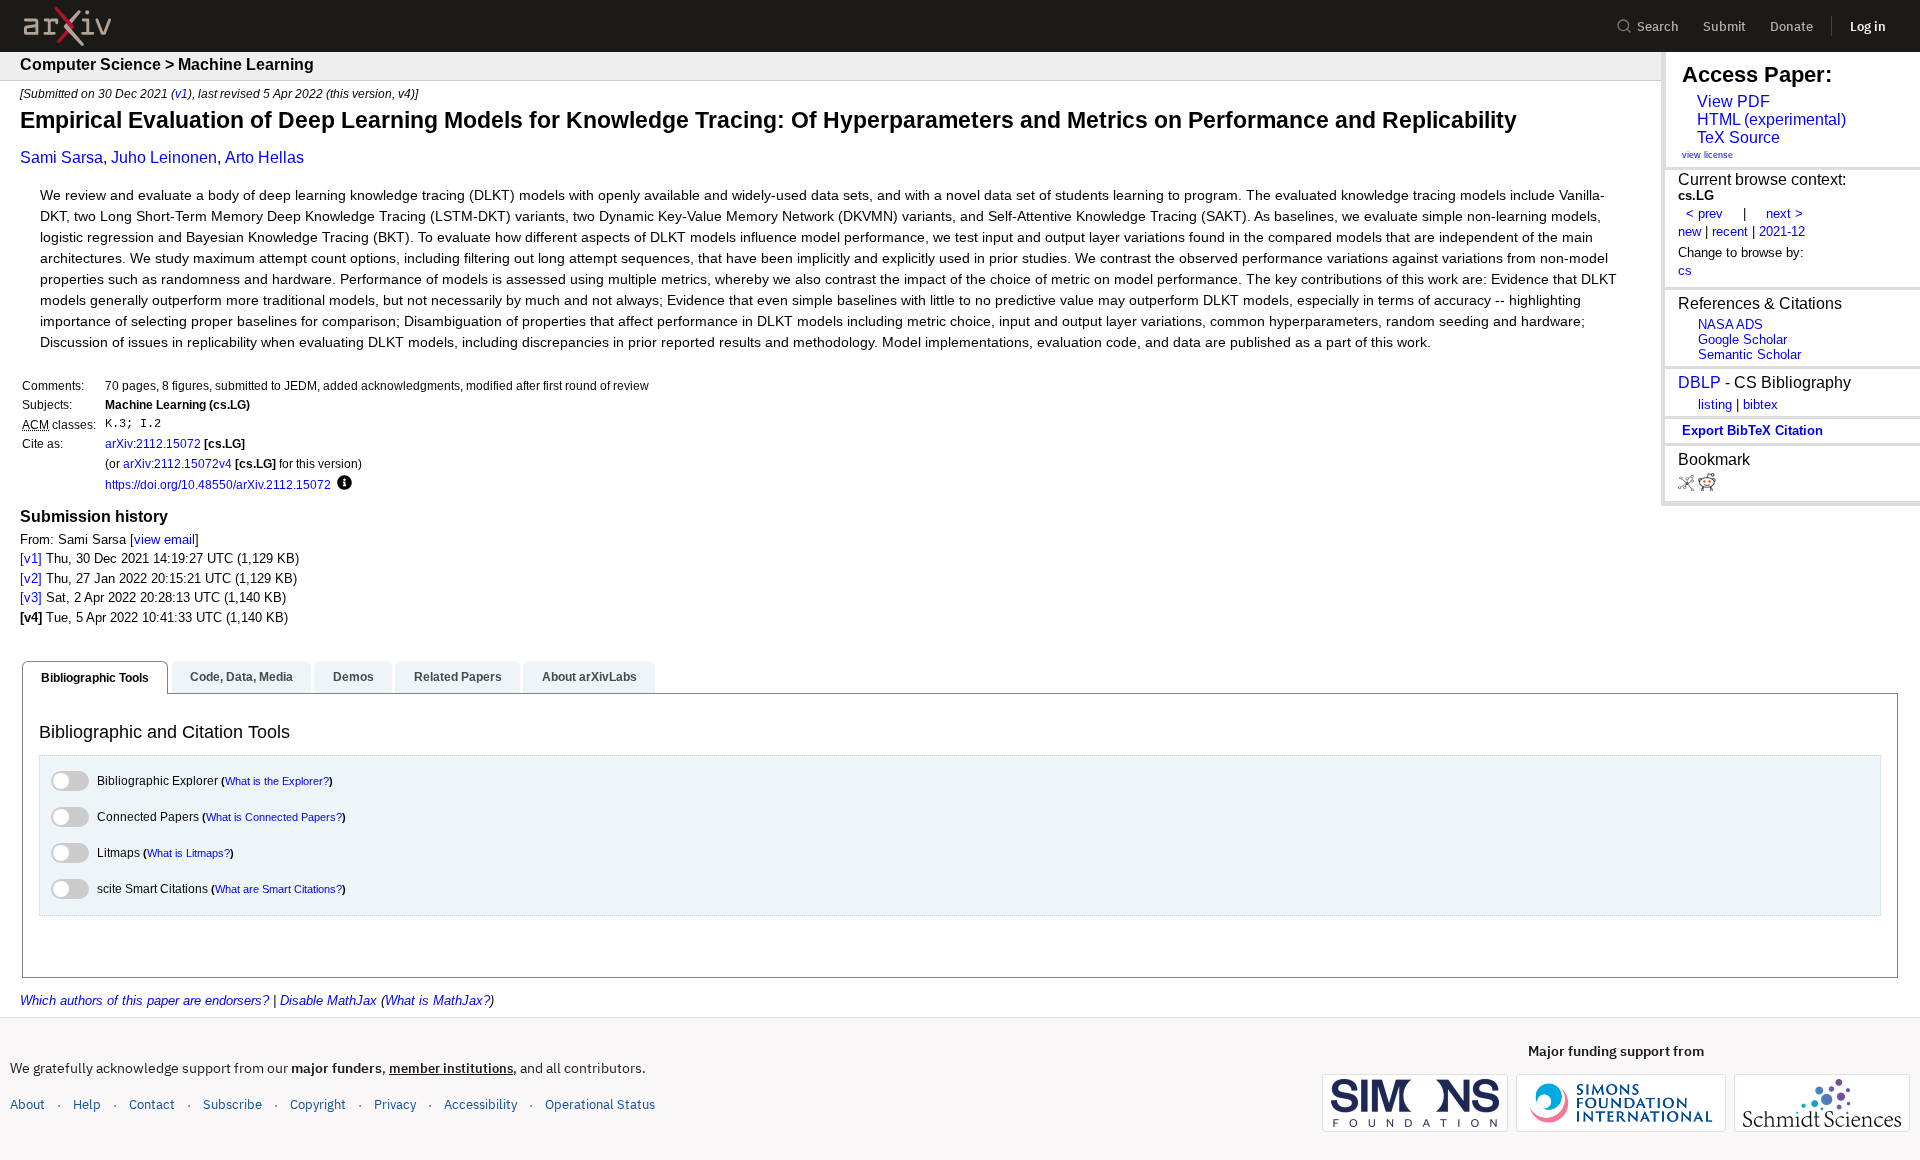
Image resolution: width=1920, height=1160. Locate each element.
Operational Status (600, 1104)
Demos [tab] (353, 677)
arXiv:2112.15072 (153, 443)
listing (1715, 404)
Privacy (395, 1104)
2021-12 (1782, 231)
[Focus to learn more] (341, 484)
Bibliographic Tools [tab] (95, 678)
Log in (1868, 26)
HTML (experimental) (1771, 119)
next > (1784, 213)
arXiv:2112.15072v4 (177, 463)
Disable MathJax (328, 1000)
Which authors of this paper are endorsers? (144, 1000)
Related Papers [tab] (458, 677)
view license (1707, 155)
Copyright (318, 1104)
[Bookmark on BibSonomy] (1688, 486)
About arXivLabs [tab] (589, 677)
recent (1730, 231)
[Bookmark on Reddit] (1707, 486)
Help (87, 1104)
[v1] (31, 558)
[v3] (31, 597)
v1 (181, 93)
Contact (152, 1104)
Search (1658, 26)
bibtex (1760, 404)
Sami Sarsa (61, 157)
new (1689, 231)
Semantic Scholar (1749, 354)
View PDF (1733, 101)
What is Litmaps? (188, 853)
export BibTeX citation (1752, 430)
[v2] (31, 578)
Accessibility (480, 1104)
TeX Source (1738, 137)
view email (164, 539)
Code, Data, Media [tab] (241, 677)
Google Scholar (1742, 339)
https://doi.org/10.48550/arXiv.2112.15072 (218, 484)
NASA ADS (1730, 324)
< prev (1704, 213)
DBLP (1699, 382)
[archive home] (67, 26)
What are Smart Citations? (278, 889)
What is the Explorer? (277, 781)
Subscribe (232, 1104)
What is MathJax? (437, 1000)
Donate (1791, 26)
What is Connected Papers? (274, 817)
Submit (1724, 26)
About (27, 1104)
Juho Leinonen (164, 157)
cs (1685, 270)
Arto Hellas (264, 157)
